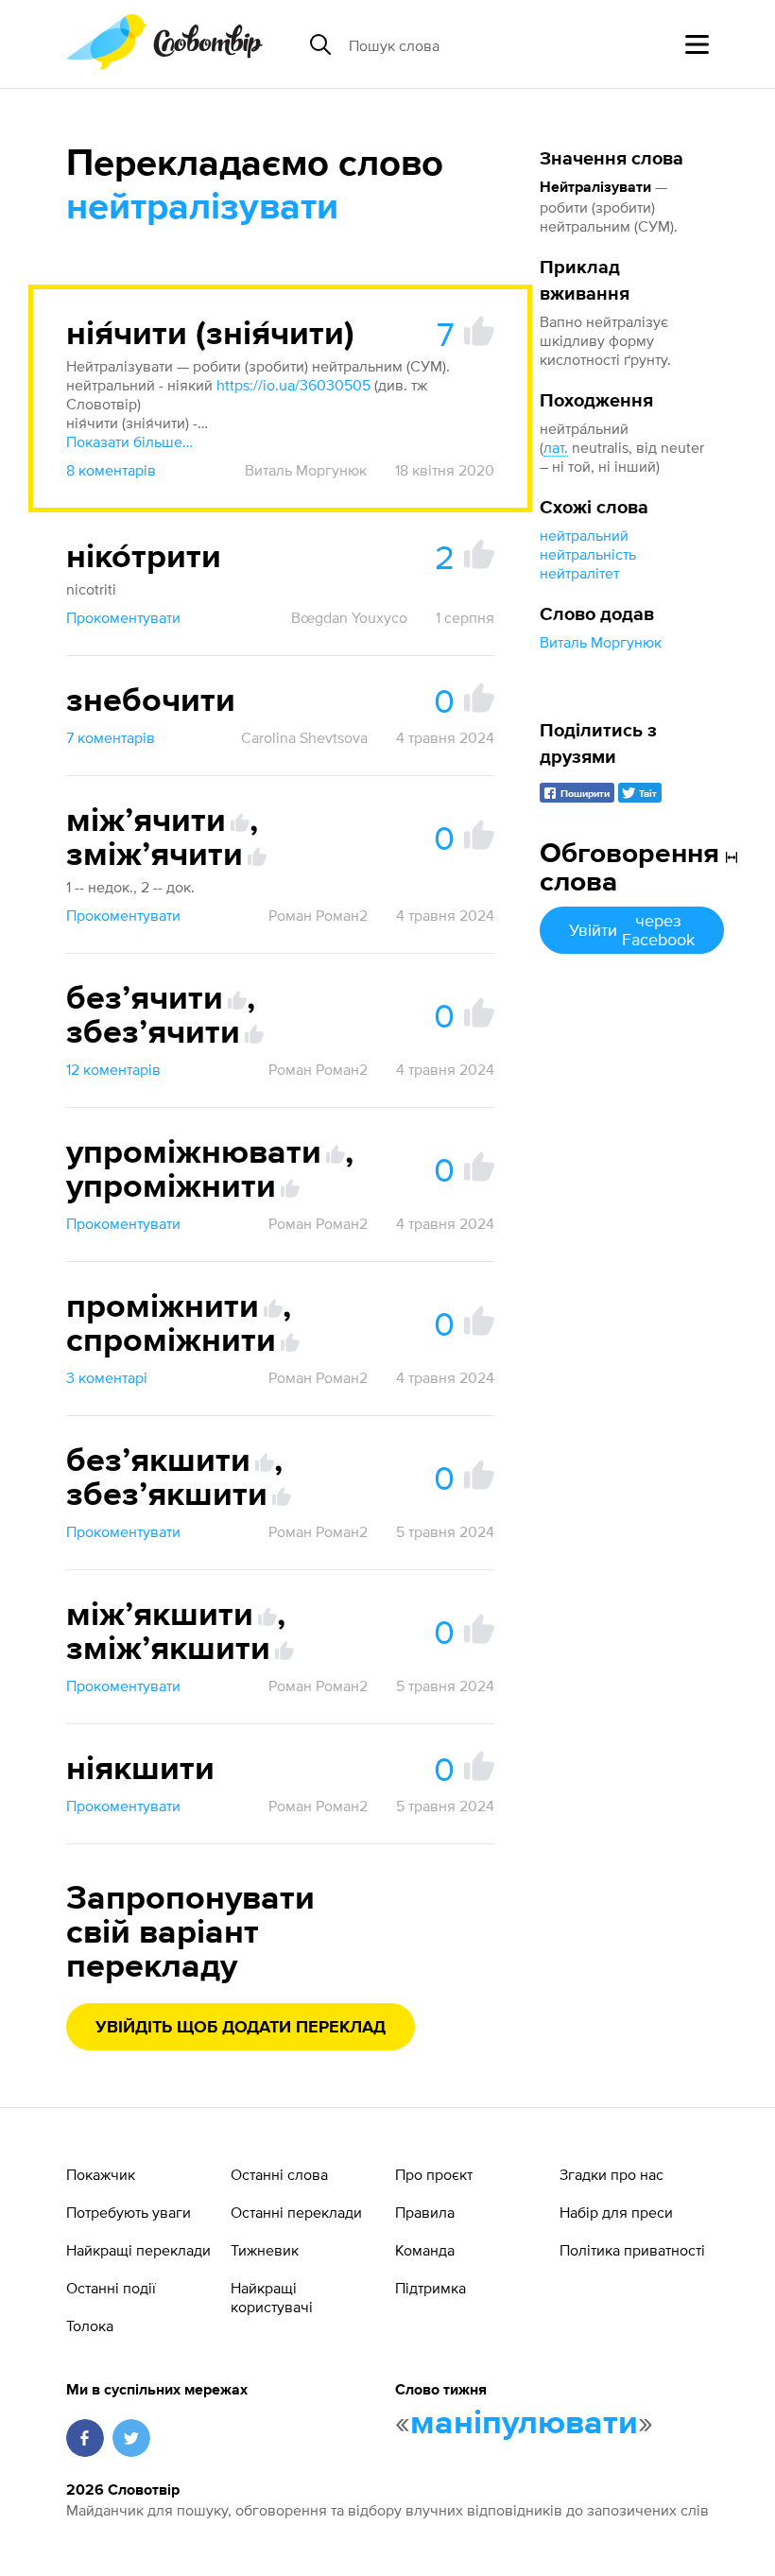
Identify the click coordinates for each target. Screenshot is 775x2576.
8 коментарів (111, 470)
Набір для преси (616, 2212)
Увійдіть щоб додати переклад (241, 2028)
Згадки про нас (611, 2174)
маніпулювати (524, 2424)
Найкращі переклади (138, 2250)
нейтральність (588, 554)
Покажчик (101, 2174)
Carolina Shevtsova (304, 737)
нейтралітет (579, 573)
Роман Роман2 (318, 915)
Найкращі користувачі (272, 2297)
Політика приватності (632, 2250)
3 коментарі (107, 1377)
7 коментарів (111, 737)
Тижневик (265, 2250)
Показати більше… (129, 441)
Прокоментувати (123, 617)
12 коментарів (113, 1069)
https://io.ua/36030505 (293, 385)
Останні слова (279, 2174)
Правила (425, 2212)
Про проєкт (434, 2174)
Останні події (111, 2288)
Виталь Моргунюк (601, 642)
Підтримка (431, 2288)
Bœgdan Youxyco (349, 617)
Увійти (632, 930)
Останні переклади (296, 2212)
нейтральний (584, 535)
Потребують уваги (129, 2212)
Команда (425, 2250)
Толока (90, 2325)
